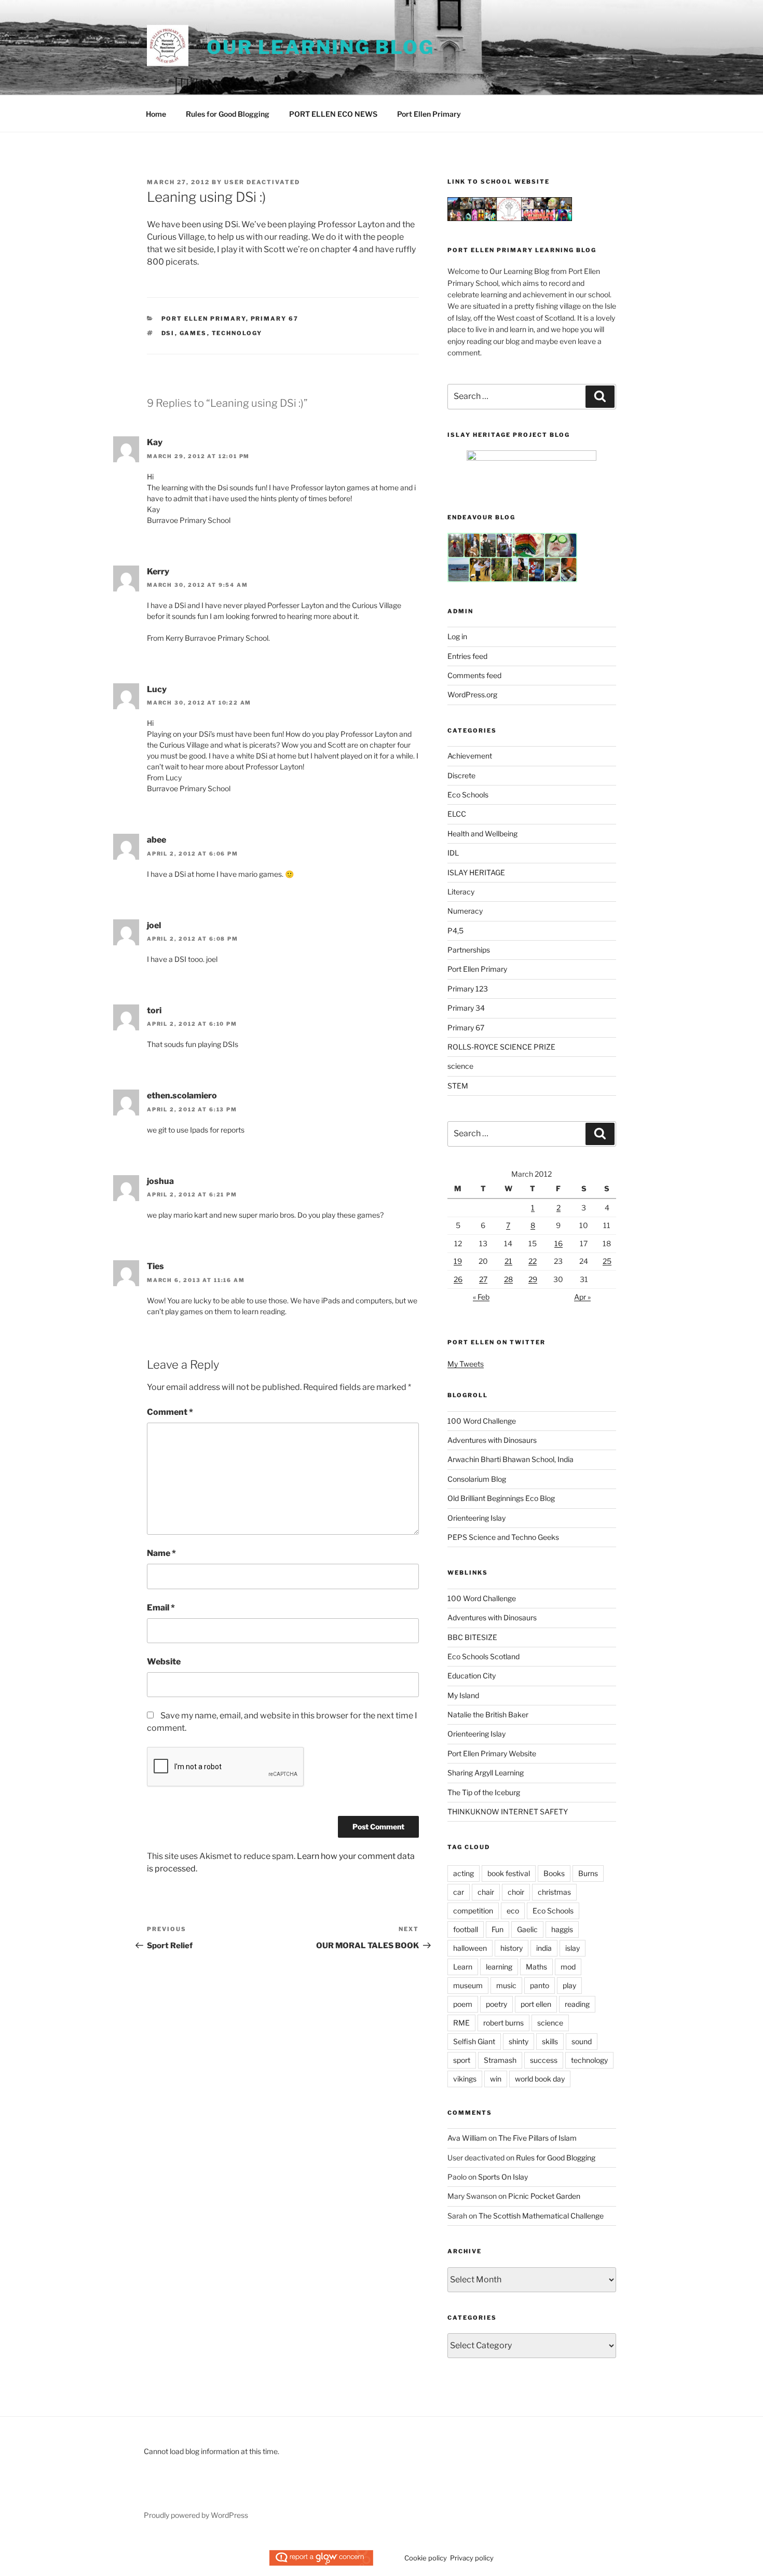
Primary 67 (275, 319)
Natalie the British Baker (488, 1714)
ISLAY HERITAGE (476, 872)
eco (513, 1911)
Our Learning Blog (321, 47)
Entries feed (467, 656)
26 (458, 1279)
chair (486, 1892)
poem (463, 2004)
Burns (588, 1873)
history (512, 1948)
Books (554, 1873)
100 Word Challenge (482, 1421)
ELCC (457, 814)
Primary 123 (468, 989)
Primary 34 (466, 1008)
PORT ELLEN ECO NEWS (333, 114)
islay (573, 1948)
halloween (470, 1948)
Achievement (470, 756)
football (466, 1929)
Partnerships (469, 950)
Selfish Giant (474, 2041)
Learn (463, 1967)
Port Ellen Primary (429, 114)
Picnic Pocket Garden (544, 2196)
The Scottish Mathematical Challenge (541, 2216)
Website (164, 1662)
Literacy (461, 892)
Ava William (467, 2138)
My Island (463, 1695)
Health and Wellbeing (482, 834)
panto (540, 1985)
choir (516, 1892)
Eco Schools (468, 795)
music (506, 1985)
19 (458, 1261)
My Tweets (466, 1364)
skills (550, 2041)
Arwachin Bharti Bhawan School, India (510, 1459)
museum (468, 1985)
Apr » (582, 1297)
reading (577, 2004)
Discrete (461, 775)
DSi (168, 333)
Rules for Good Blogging (228, 114)
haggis (562, 1929)
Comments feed (474, 675)
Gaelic (527, 1929)
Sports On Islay (503, 2177)
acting (464, 1873)
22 (533, 1261)
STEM (458, 1086)
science (460, 1066)
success (544, 2060)
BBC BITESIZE (472, 1637)
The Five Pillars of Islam (537, 2138)
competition (473, 1911)
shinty (519, 2041)
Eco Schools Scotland (483, 1656)
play (569, 1985)
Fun (498, 1929)
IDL (453, 853)
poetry (496, 2004)
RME (461, 2023)
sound (582, 2041)
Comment (170, 1412)
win (496, 2079)
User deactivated (262, 182)
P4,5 (455, 931)
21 (508, 1261)
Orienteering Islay (476, 1518)
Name (161, 1553)
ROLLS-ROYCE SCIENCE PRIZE (501, 1047)
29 (533, 1279)
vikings (465, 2079)
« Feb (481, 1297)
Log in (457, 636)
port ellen (536, 2004)
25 (607, 1261)
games (193, 333)
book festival (509, 1873)
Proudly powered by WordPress (196, 2515)
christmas (554, 1892)
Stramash (500, 2060)
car (459, 1892)
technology (237, 333)
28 (508, 1279)
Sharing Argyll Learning (486, 1773)
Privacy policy (472, 2558)
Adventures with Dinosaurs (492, 1440)
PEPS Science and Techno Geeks (503, 1537)
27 (483, 1279)
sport (462, 2060)
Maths (536, 1967)
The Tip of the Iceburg (484, 1792)
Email (161, 1608)
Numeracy (465, 911)
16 (558, 1243)
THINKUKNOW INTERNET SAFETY (508, 1812)
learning (499, 1967)
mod (568, 1967)
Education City (472, 1676)
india (544, 1948)
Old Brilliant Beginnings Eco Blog (501, 1498)
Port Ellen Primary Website (492, 1753)
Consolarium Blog (477, 1479)
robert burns (503, 2023)
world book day (540, 2079)
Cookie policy (426, 2558)
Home (156, 114)
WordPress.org (472, 694)
